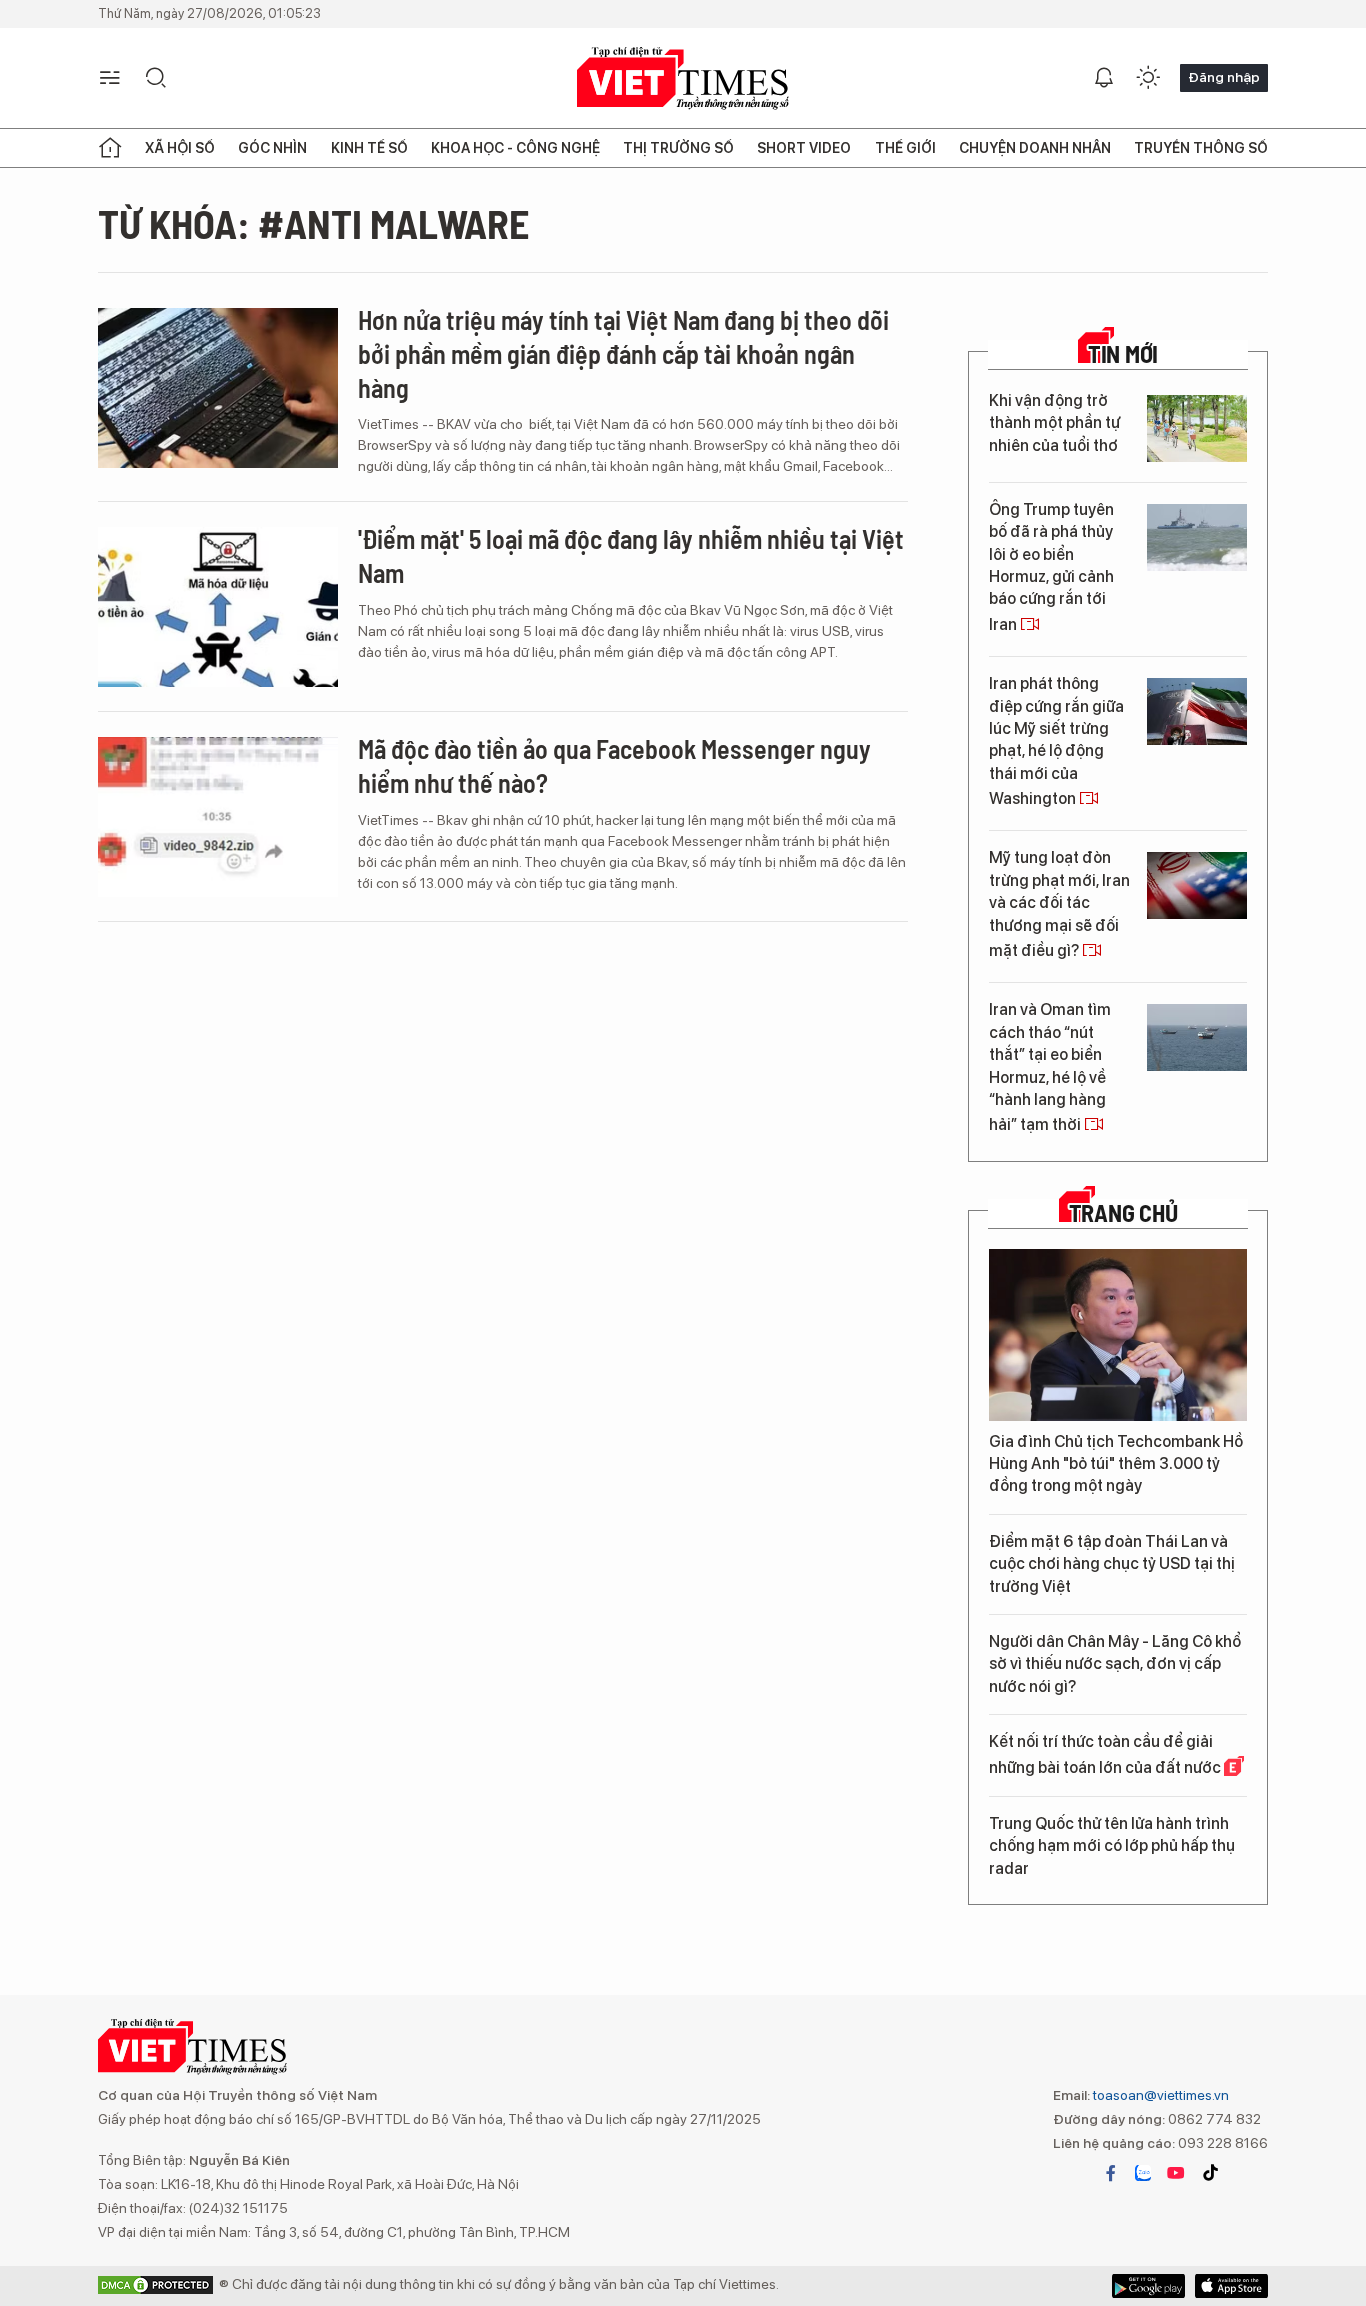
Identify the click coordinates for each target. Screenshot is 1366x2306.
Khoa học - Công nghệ (515, 148)
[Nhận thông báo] (1104, 78)
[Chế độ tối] (1148, 78)
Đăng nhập (1224, 77)
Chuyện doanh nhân (1035, 148)
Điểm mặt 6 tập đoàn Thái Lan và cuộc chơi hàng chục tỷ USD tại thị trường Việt (1112, 1564)
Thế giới (905, 148)
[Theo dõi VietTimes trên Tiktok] (1210, 2173)
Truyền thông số (1201, 148)
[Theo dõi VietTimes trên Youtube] (1176, 2173)
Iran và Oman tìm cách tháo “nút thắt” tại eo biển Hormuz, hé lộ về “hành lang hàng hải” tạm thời (1050, 1067)
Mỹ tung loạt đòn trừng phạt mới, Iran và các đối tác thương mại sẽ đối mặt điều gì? (1059, 904)
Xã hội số (180, 148)
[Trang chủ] (110, 148)
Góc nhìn (272, 148)
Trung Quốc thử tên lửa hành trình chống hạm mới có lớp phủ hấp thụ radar (1112, 1846)
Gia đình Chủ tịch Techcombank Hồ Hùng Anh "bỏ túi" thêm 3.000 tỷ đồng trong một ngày (1116, 1464)
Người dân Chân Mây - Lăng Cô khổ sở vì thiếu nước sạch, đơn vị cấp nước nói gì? (1115, 1664)
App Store (1148, 2286)
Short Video (804, 148)
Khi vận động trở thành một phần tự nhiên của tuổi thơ (1054, 423)
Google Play (1231, 2286)
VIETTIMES (683, 78)
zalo (1143, 2173)
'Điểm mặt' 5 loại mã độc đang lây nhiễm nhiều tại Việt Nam (631, 555)
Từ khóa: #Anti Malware (313, 223)
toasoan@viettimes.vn (1159, 2095)
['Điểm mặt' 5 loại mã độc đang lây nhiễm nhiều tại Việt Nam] (218, 607)
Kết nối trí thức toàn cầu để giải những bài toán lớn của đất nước (1106, 1754)
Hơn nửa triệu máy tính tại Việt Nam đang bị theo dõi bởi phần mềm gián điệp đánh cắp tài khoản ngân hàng (623, 353)
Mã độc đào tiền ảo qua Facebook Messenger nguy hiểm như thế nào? (614, 765)
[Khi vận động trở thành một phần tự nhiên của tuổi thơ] (1197, 428)
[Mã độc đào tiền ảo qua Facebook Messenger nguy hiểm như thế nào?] (218, 817)
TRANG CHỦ (1123, 1213)
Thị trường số (678, 148)
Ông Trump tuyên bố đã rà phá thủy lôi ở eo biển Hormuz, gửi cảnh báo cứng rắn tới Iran (1051, 567)
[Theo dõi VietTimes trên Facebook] (1111, 2173)
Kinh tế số (369, 148)
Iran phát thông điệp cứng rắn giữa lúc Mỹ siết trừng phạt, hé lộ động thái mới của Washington (1056, 741)
